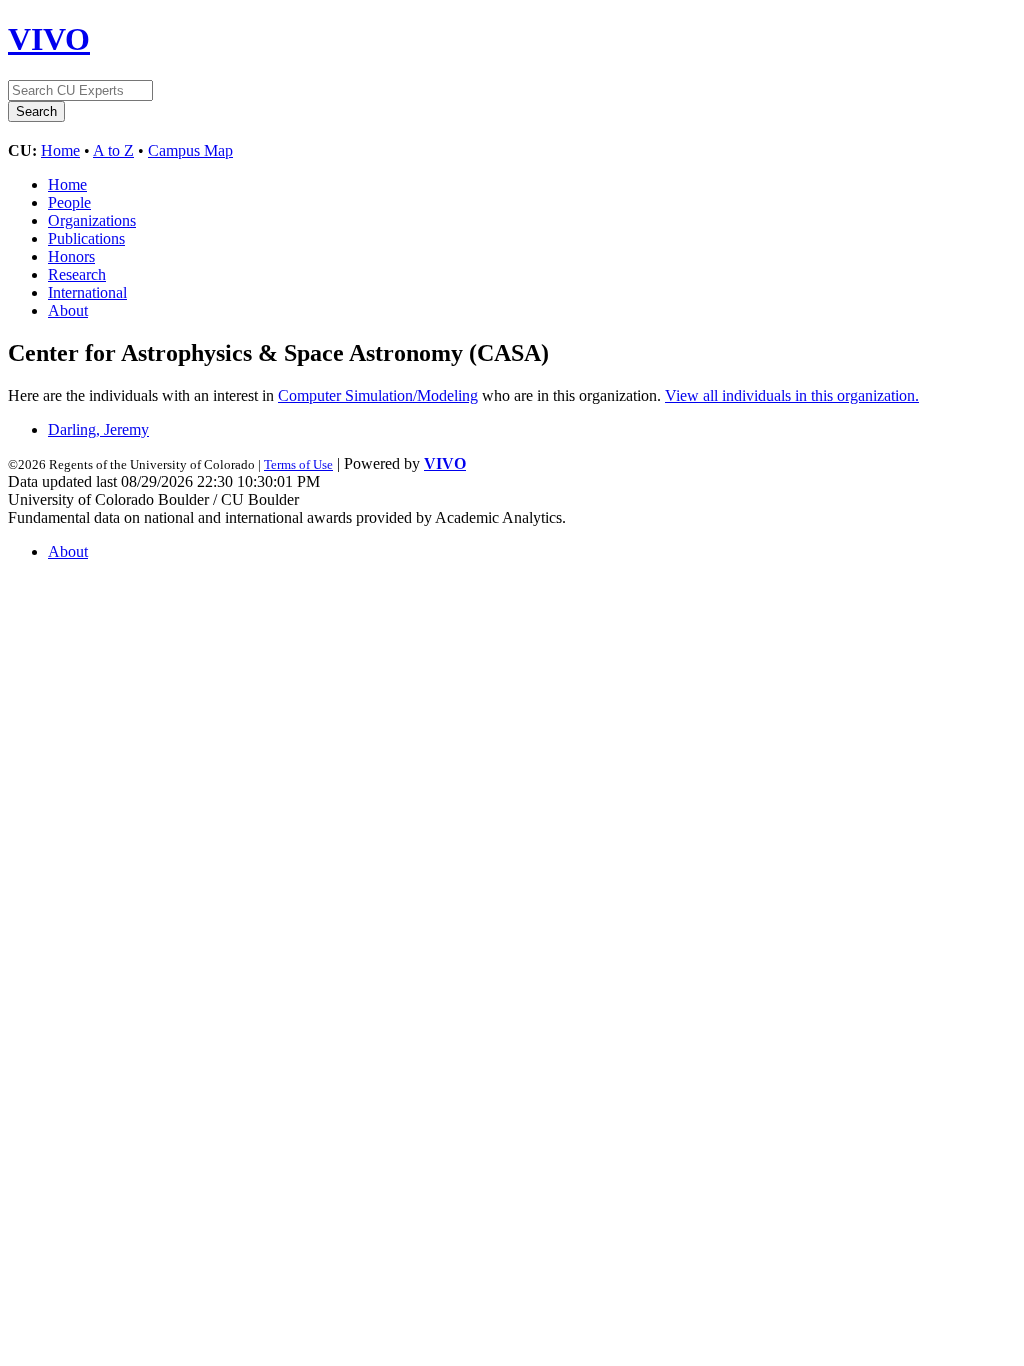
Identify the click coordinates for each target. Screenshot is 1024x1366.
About (68, 310)
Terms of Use (298, 464)
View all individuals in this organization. (792, 395)
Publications (86, 238)
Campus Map (190, 150)
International (87, 292)
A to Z (113, 150)
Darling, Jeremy (98, 429)
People (69, 202)
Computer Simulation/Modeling (378, 395)
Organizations (92, 220)
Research (77, 274)
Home (60, 150)
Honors (71, 256)
